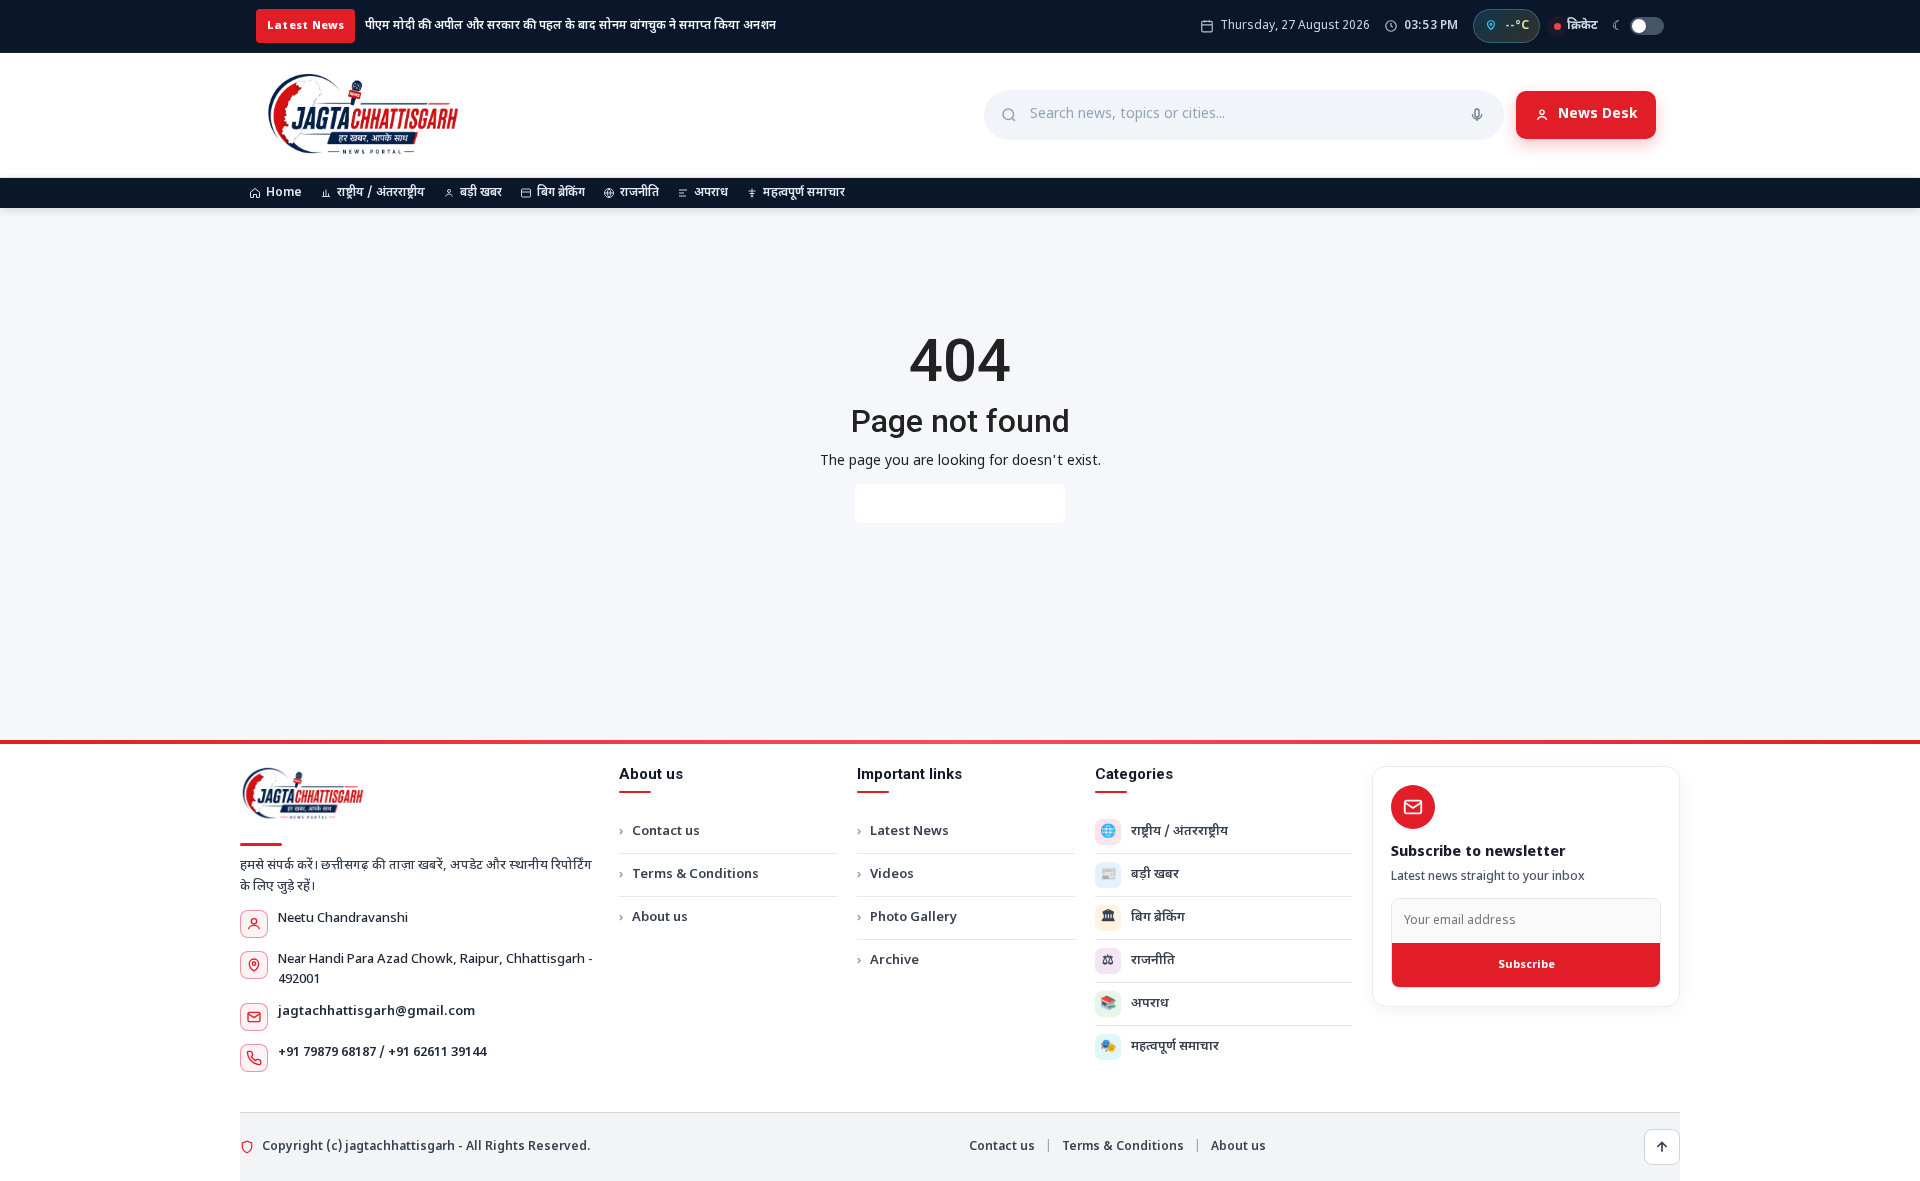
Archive (894, 960)
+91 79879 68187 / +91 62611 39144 (382, 1052)
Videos (892, 874)
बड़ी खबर (481, 193)
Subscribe (1526, 965)
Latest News (909, 831)
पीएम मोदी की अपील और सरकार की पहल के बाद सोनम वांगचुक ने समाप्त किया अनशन (570, 26)
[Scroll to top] (1662, 1147)
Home (284, 193)
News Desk (1598, 114)
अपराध (711, 193)
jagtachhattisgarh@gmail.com (376, 1011)
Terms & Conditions (695, 874)
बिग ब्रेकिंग (561, 193)
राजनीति (639, 193)
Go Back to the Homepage (960, 503)
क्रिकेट (1582, 26)
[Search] (1477, 115)
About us (660, 917)
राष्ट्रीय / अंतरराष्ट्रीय (381, 193)
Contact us (666, 831)
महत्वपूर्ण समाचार (804, 193)
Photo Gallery (913, 917)
